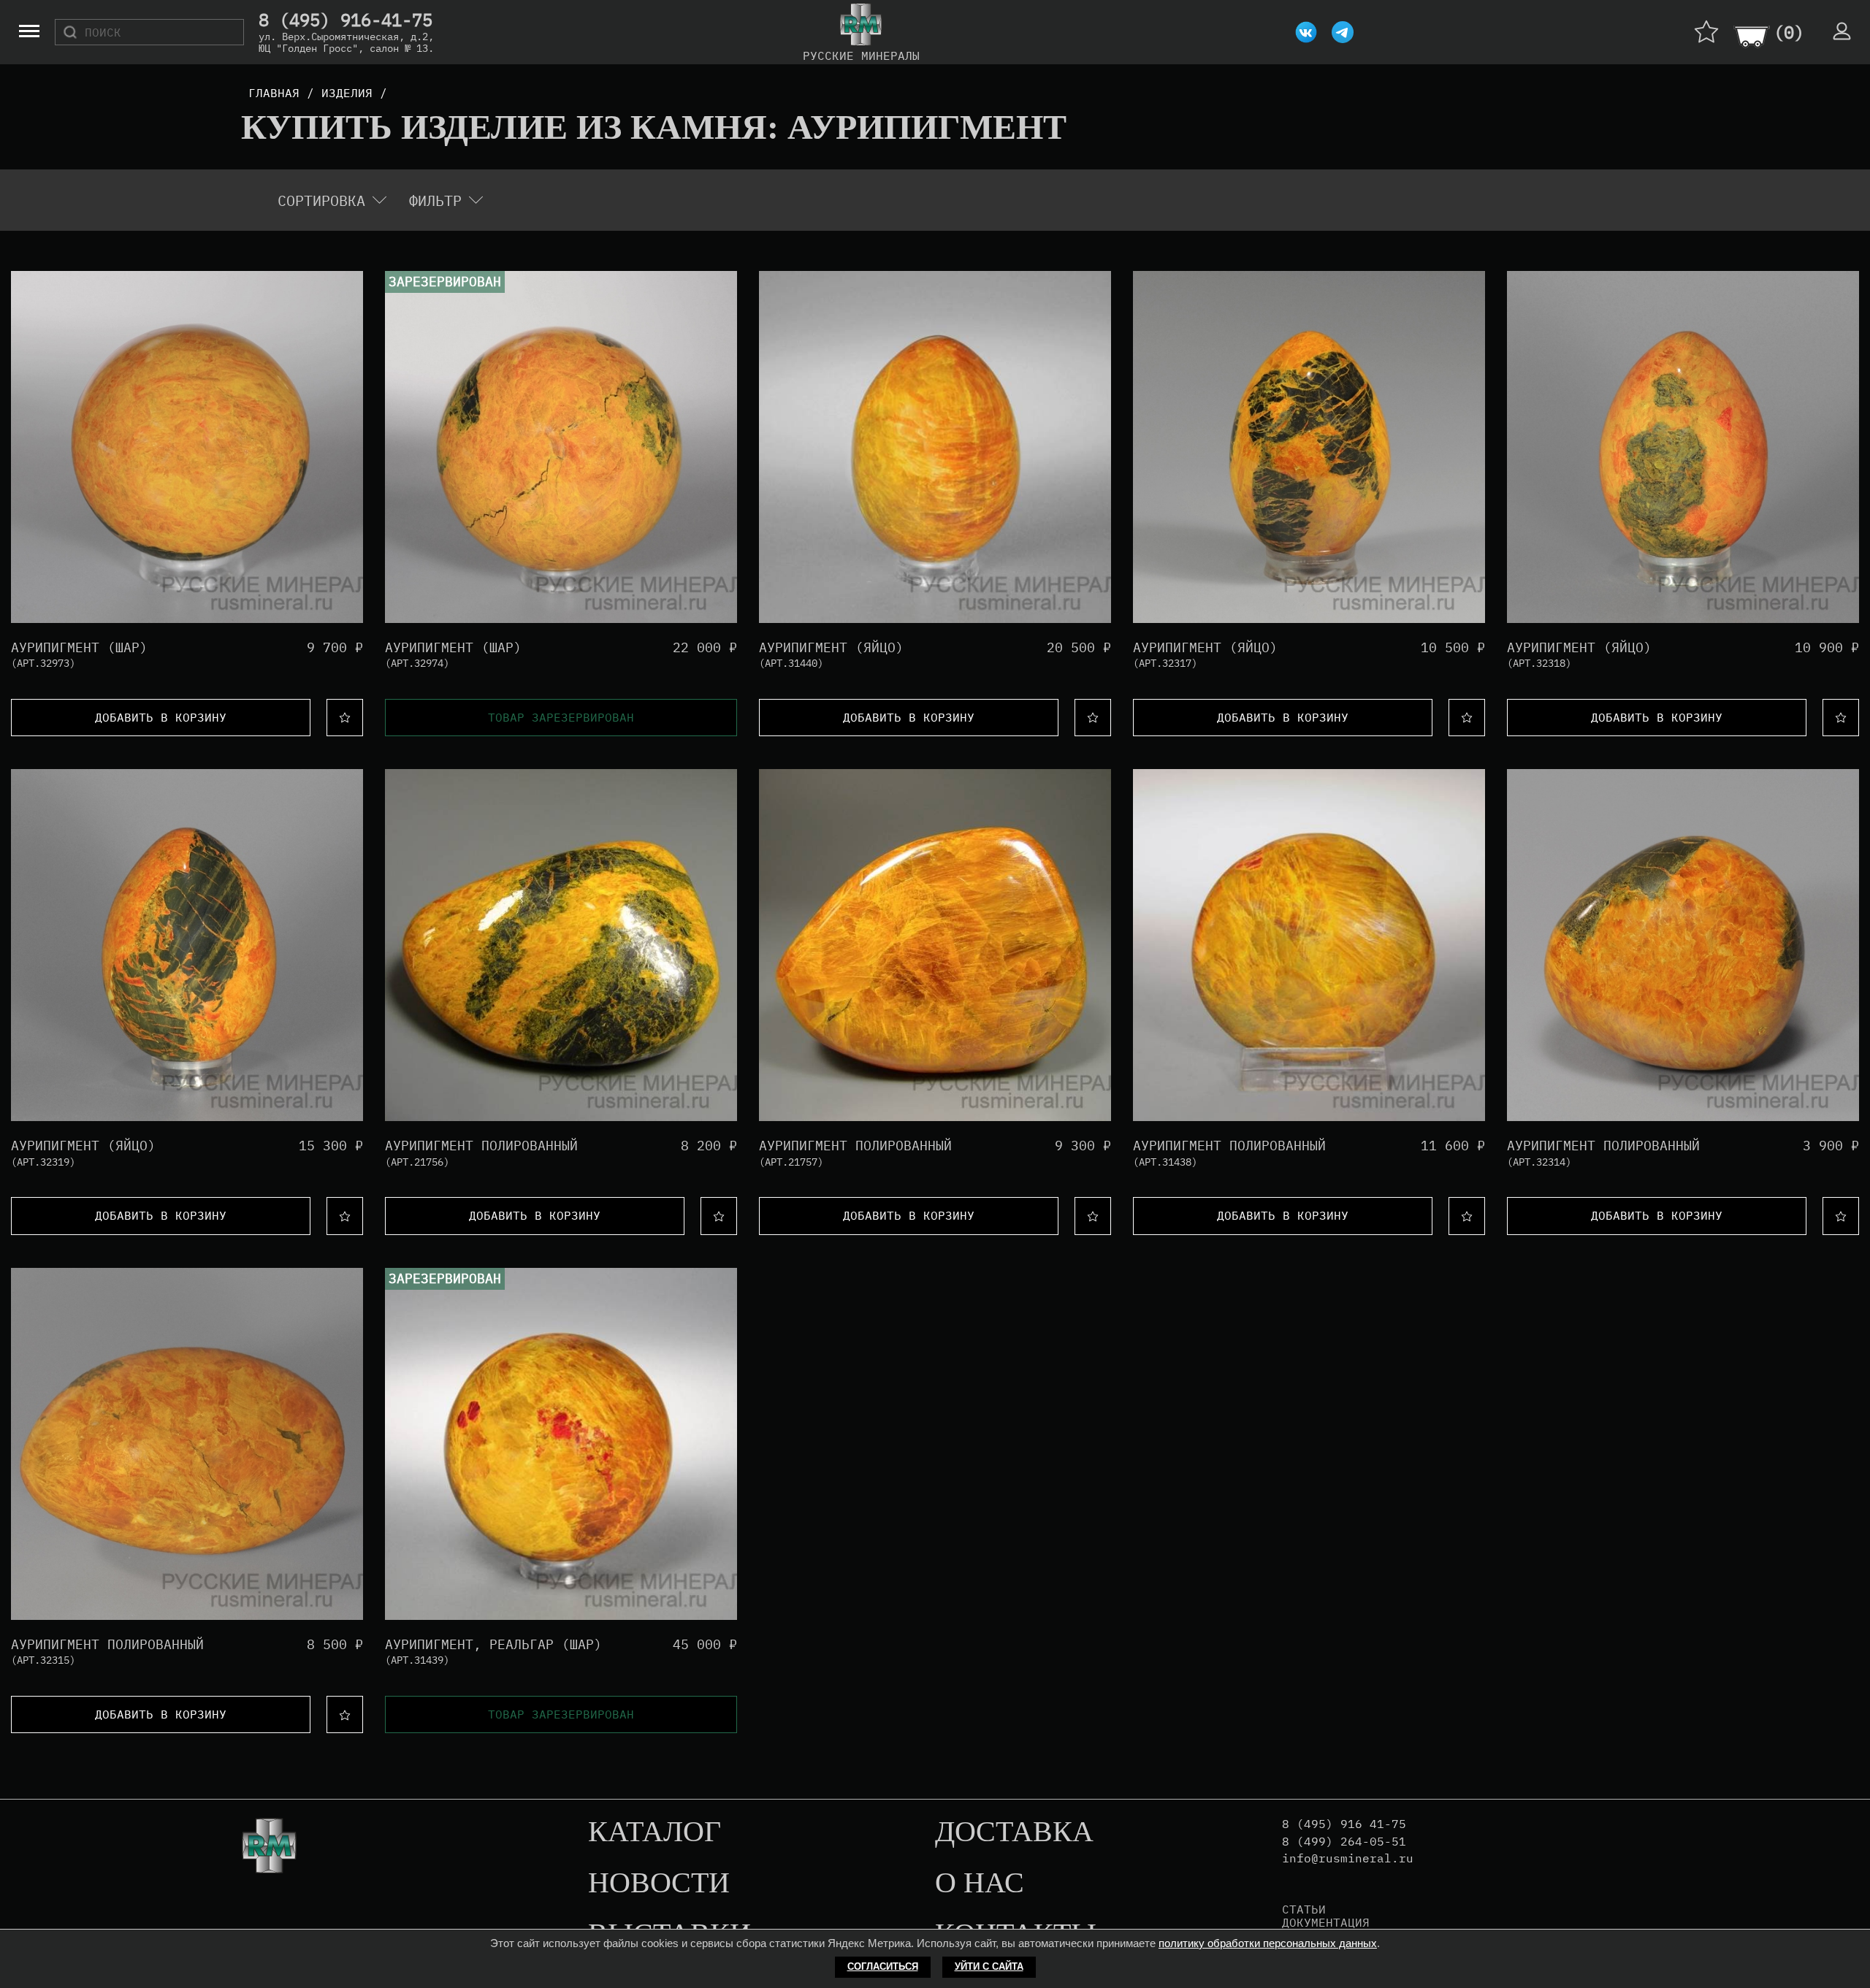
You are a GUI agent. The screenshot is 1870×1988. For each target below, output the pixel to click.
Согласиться (883, 1966)
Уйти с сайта (989, 1966)
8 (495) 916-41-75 (346, 20)
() (1789, 32)
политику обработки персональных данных (1268, 1943)
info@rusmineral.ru (1348, 1858)
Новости (659, 1884)
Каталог (654, 1832)
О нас (980, 1884)
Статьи (1304, 1909)
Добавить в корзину (161, 717)
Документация (1326, 1922)
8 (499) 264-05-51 (1344, 1842)
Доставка (1014, 1832)
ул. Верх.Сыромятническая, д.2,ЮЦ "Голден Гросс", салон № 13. (346, 42)
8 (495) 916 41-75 (1344, 1824)
